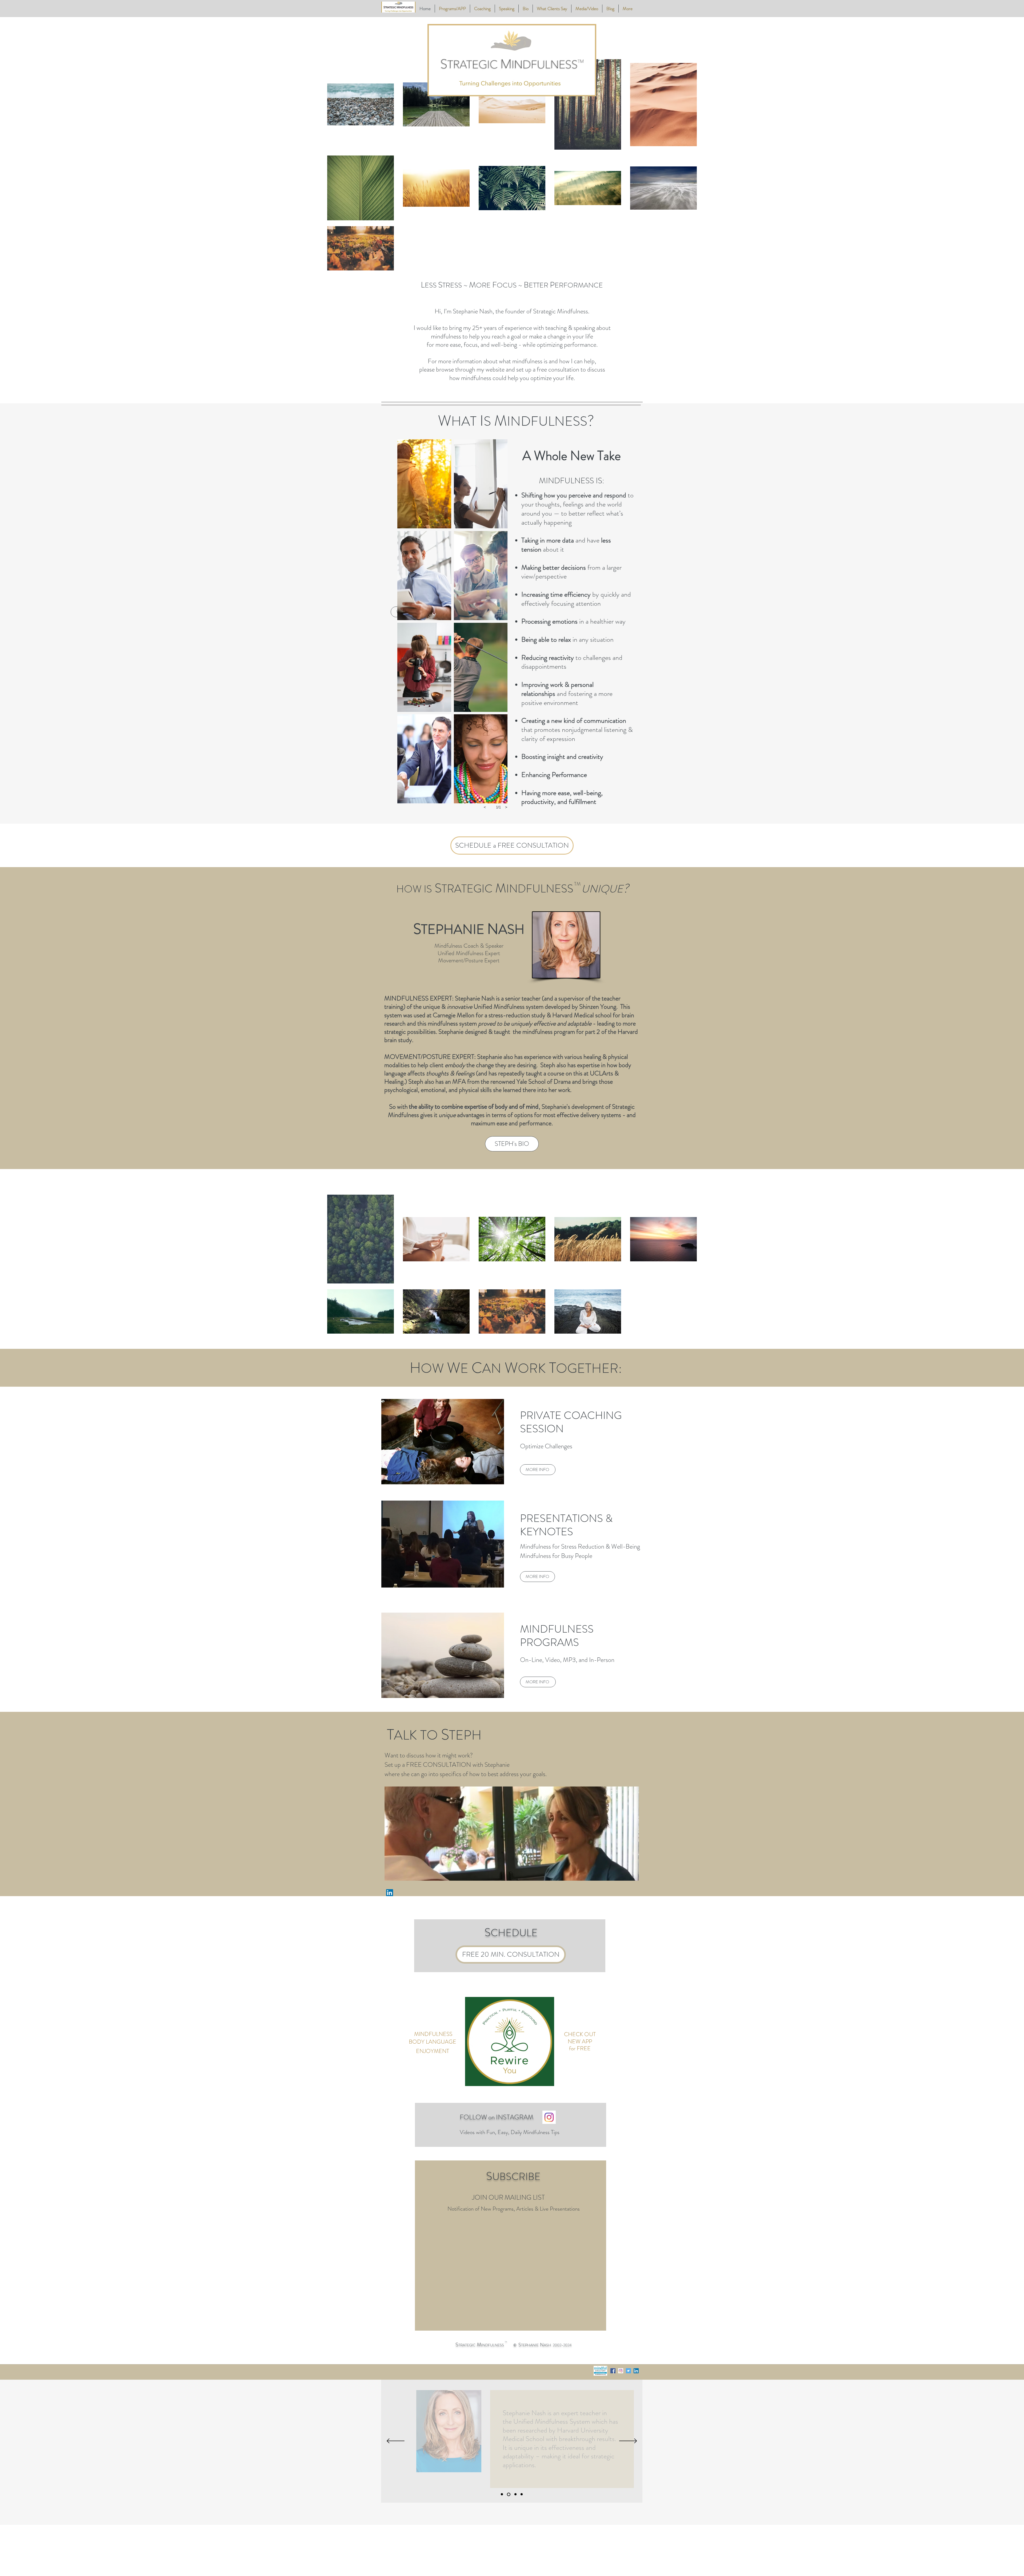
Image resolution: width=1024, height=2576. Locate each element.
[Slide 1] (502, 2494)
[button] (424, 484)
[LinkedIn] (390, 1893)
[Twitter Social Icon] (628, 2371)
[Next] (628, 2441)
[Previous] (396, 2441)
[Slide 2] (508, 2494)
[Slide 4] (515, 2494)
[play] (491, 1403)
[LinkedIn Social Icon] (636, 2371)
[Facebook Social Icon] (613, 2371)
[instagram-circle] (621, 2371)
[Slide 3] (522, 2494)
